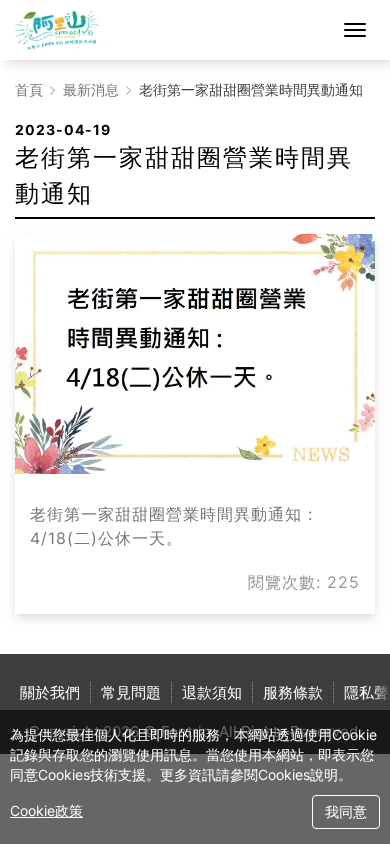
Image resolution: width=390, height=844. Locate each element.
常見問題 (131, 692)
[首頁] (57, 30)
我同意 (346, 811)
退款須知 (212, 692)
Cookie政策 (46, 810)
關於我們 (50, 692)
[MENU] (355, 30)
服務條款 (293, 692)
